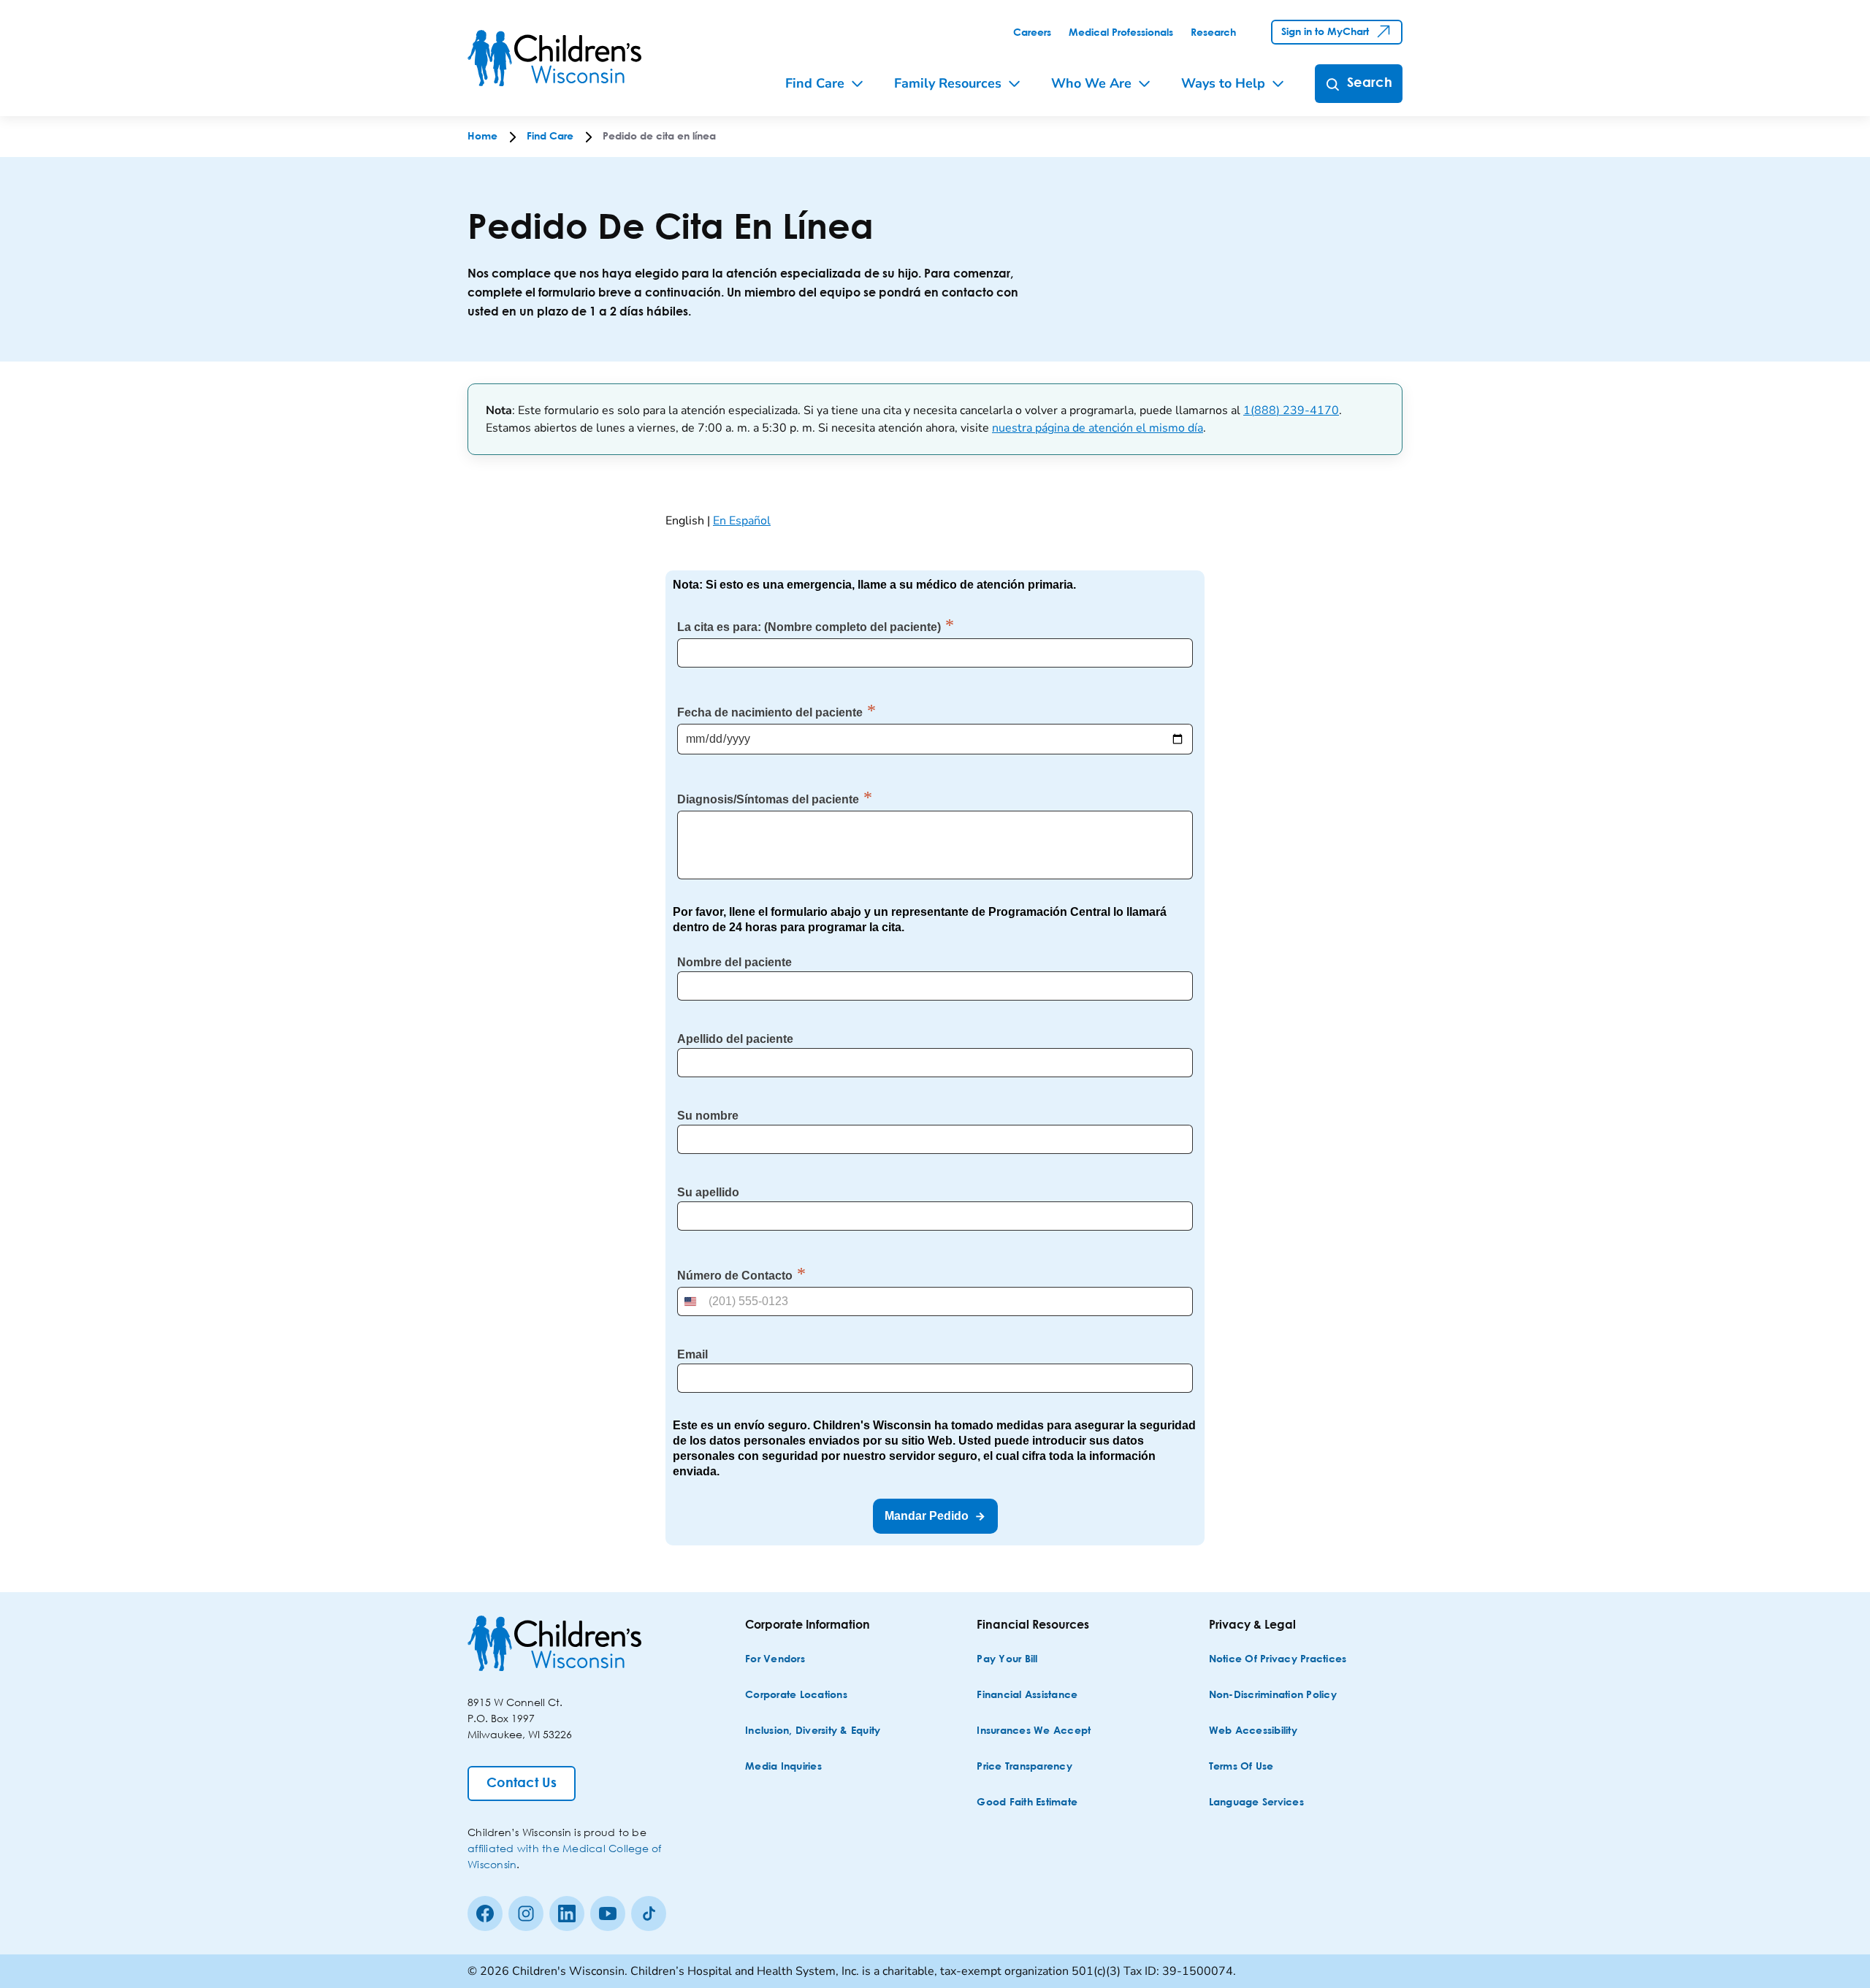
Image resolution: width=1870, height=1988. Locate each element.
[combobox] (692, 1301)
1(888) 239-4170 (1291, 410)
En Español (742, 521)
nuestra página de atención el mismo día (1098, 428)
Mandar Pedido (927, 1516)
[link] (1032, 33)
